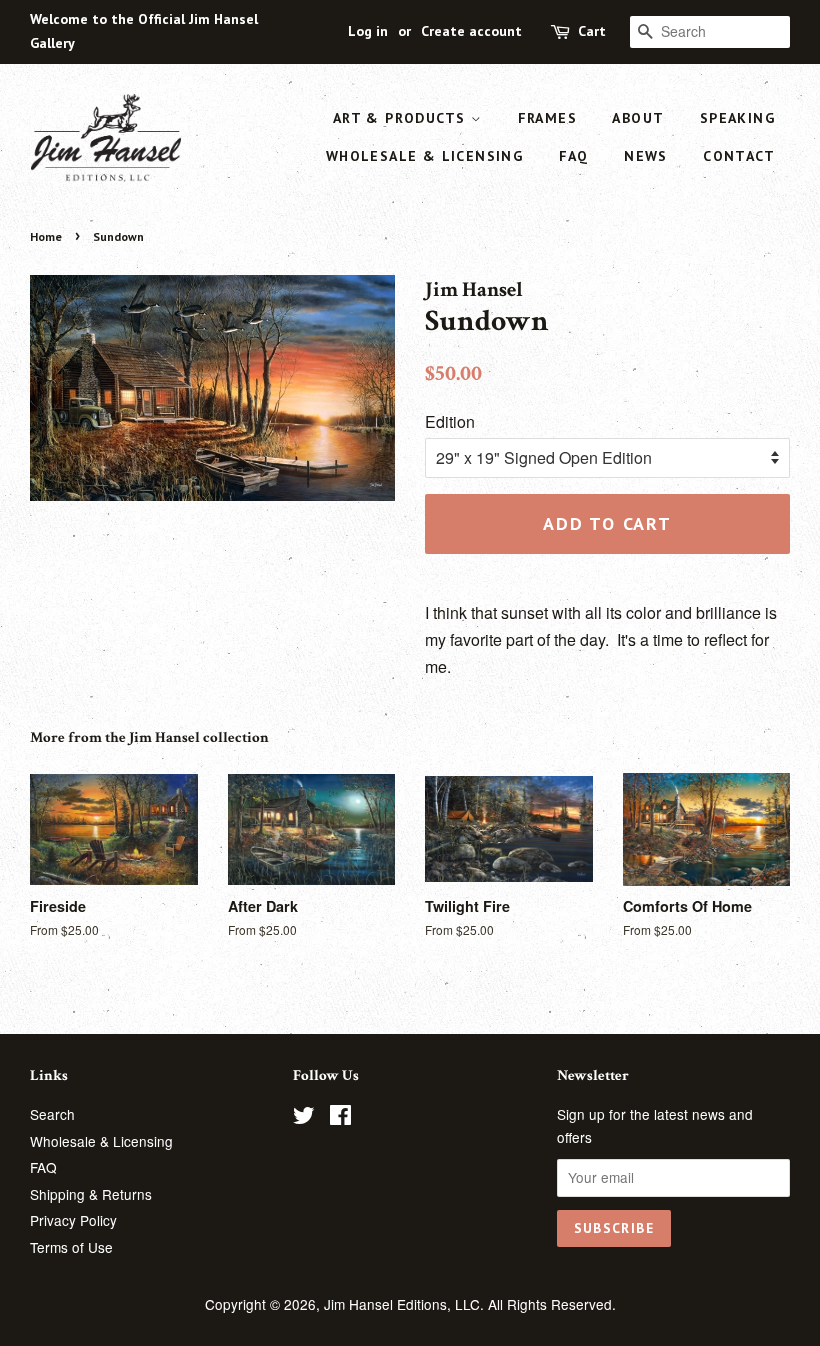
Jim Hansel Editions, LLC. (406, 1304)
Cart (592, 31)
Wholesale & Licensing (424, 156)
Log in (368, 31)
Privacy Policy (73, 1220)
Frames (547, 118)
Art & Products (402, 118)
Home (46, 236)
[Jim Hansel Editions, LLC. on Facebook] (340, 1118)
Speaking (737, 118)
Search (52, 1114)
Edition (450, 421)
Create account (471, 31)
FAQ (574, 156)
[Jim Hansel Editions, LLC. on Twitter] (304, 1118)
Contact (739, 156)
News (646, 156)
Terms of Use (71, 1247)
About (638, 118)
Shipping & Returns (91, 1194)
